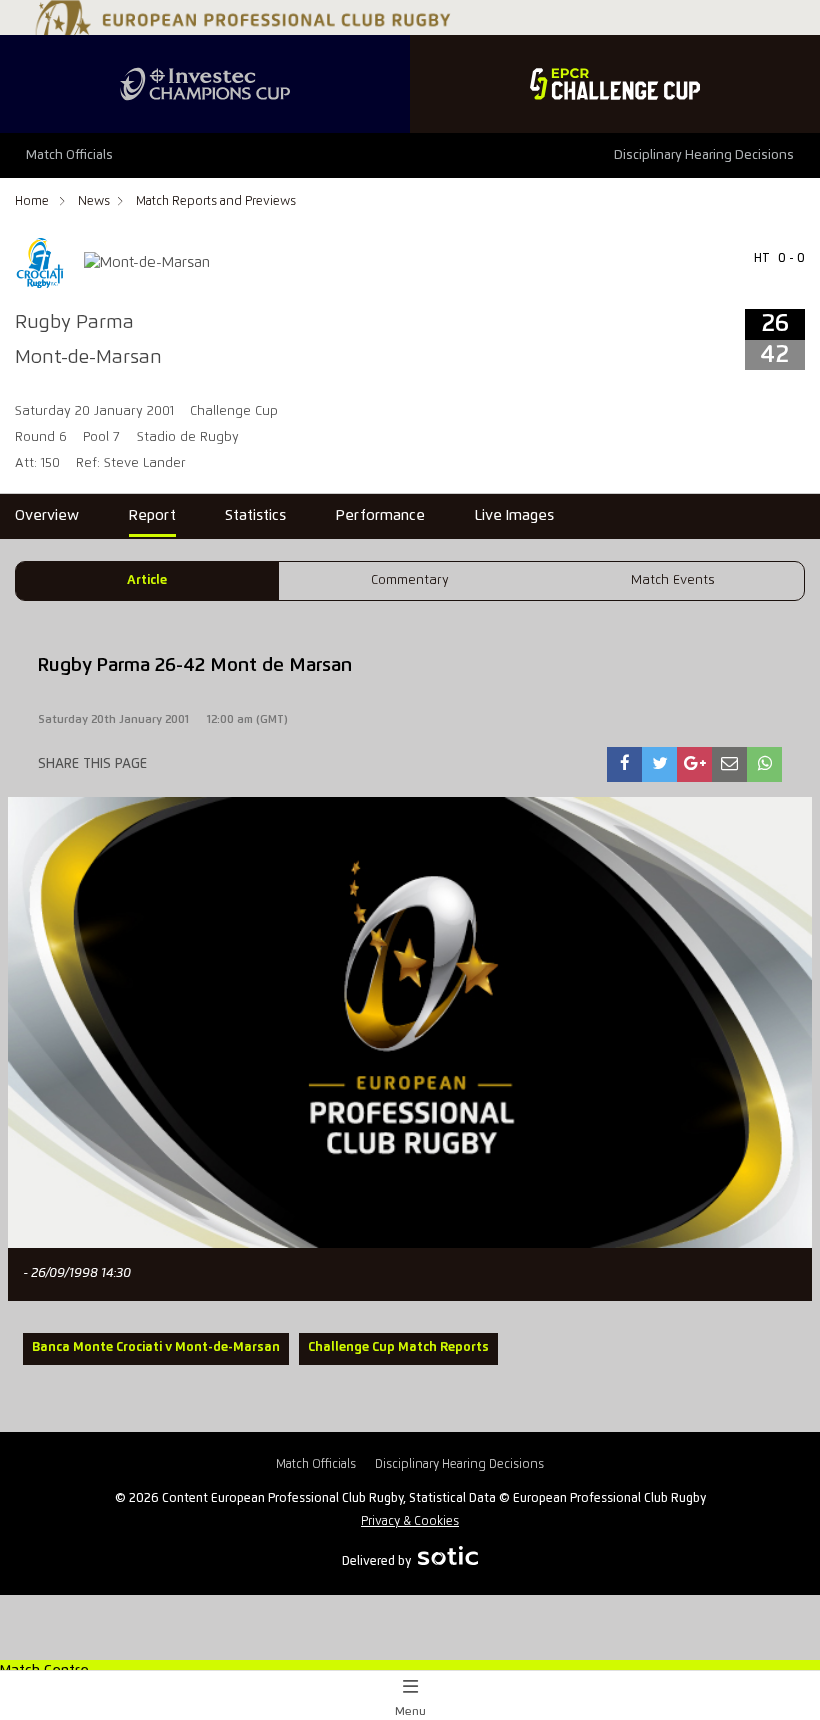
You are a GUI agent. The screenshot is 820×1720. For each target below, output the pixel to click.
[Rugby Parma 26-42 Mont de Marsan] (625, 764)
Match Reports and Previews (216, 201)
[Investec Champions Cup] (205, 84)
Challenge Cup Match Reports (398, 1347)
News (94, 201)
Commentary (410, 580)
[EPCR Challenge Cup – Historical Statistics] (615, 84)
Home (33, 201)
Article (147, 580)
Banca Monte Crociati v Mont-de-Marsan (156, 1347)
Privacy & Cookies (410, 1521)
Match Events (673, 580)
